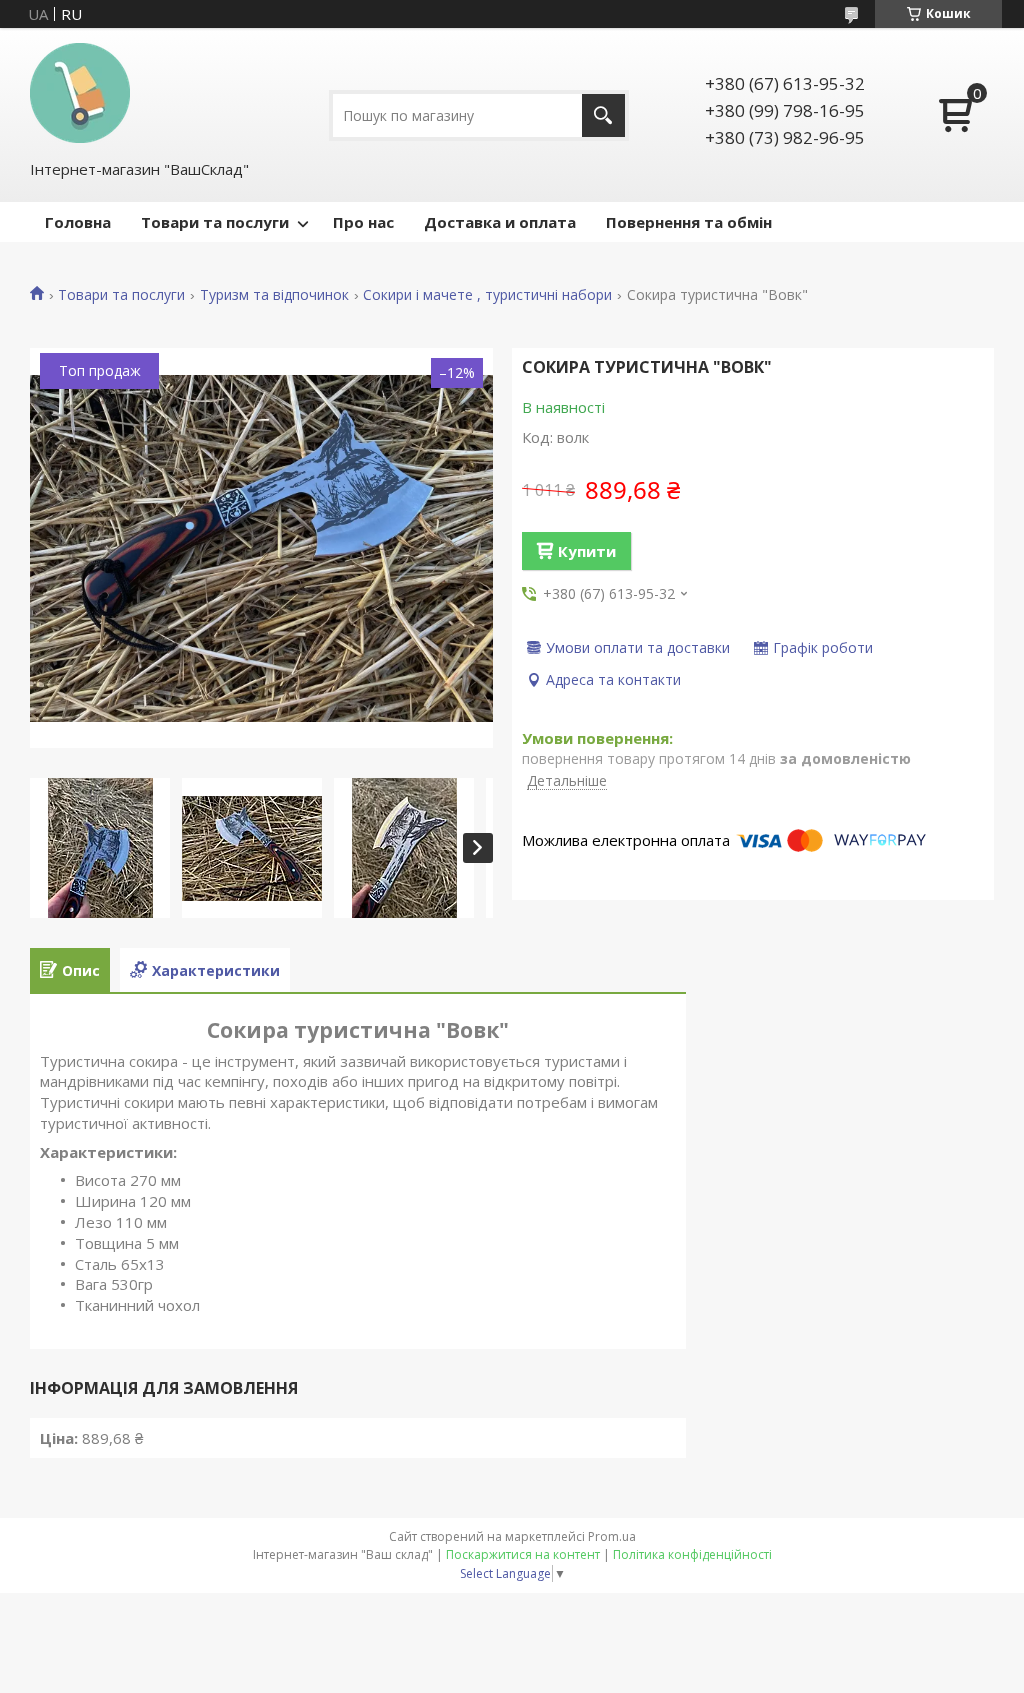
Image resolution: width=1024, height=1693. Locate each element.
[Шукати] (603, 115)
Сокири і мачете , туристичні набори (487, 295)
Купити (587, 551)
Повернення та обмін (689, 222)
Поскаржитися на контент (523, 1554)
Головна (78, 222)
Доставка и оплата (500, 222)
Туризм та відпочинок (274, 295)
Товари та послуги (215, 222)
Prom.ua (612, 1536)
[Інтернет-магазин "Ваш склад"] (80, 93)
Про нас (363, 222)
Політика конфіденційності (692, 1554)
